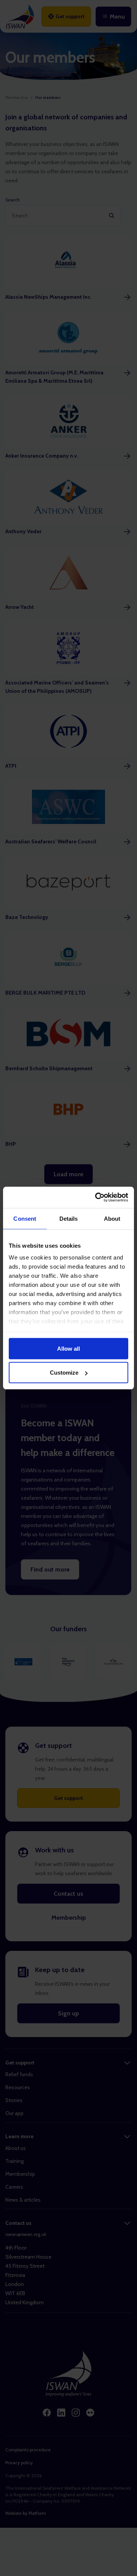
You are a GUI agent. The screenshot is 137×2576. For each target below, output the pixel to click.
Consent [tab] (25, 1218)
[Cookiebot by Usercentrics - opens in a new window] (97, 1198)
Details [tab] (69, 1218)
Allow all (68, 1348)
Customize (64, 1373)
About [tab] (112, 1218)
